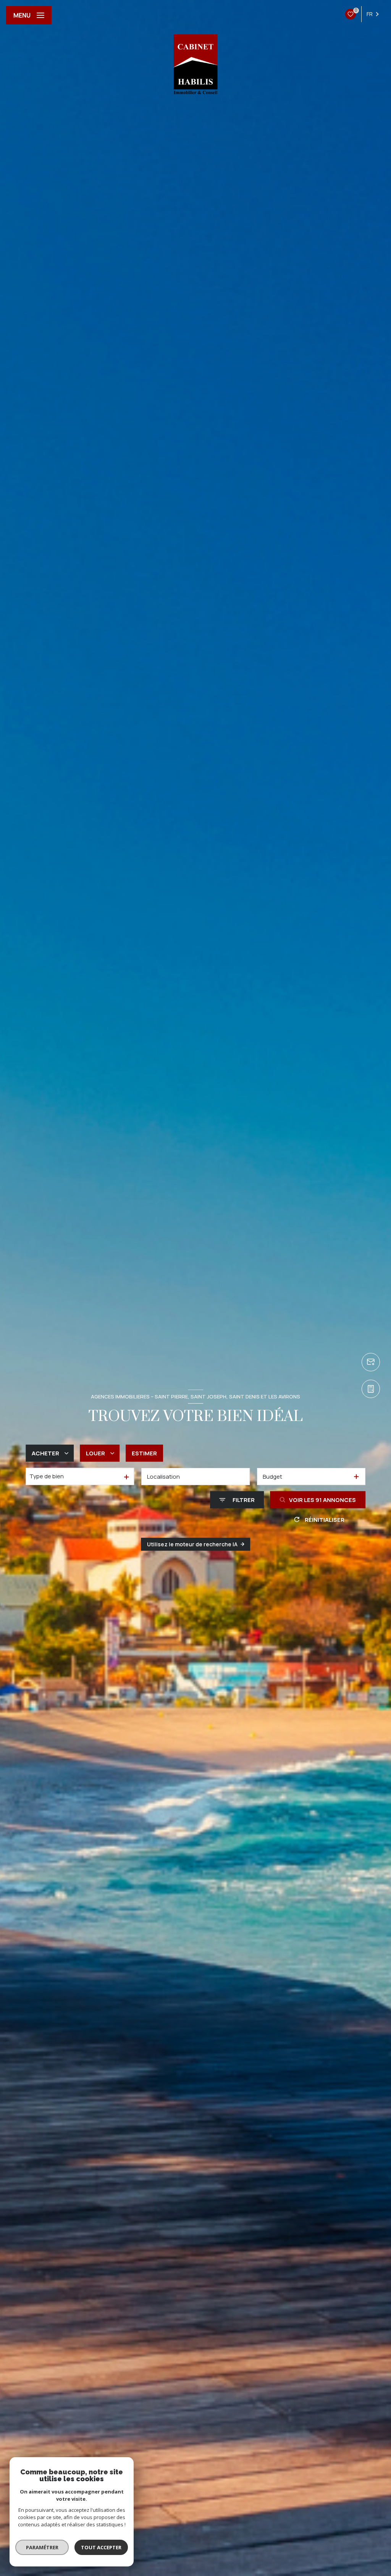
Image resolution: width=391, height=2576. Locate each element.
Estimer (144, 1453)
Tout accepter (101, 2547)
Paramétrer (42, 2547)
